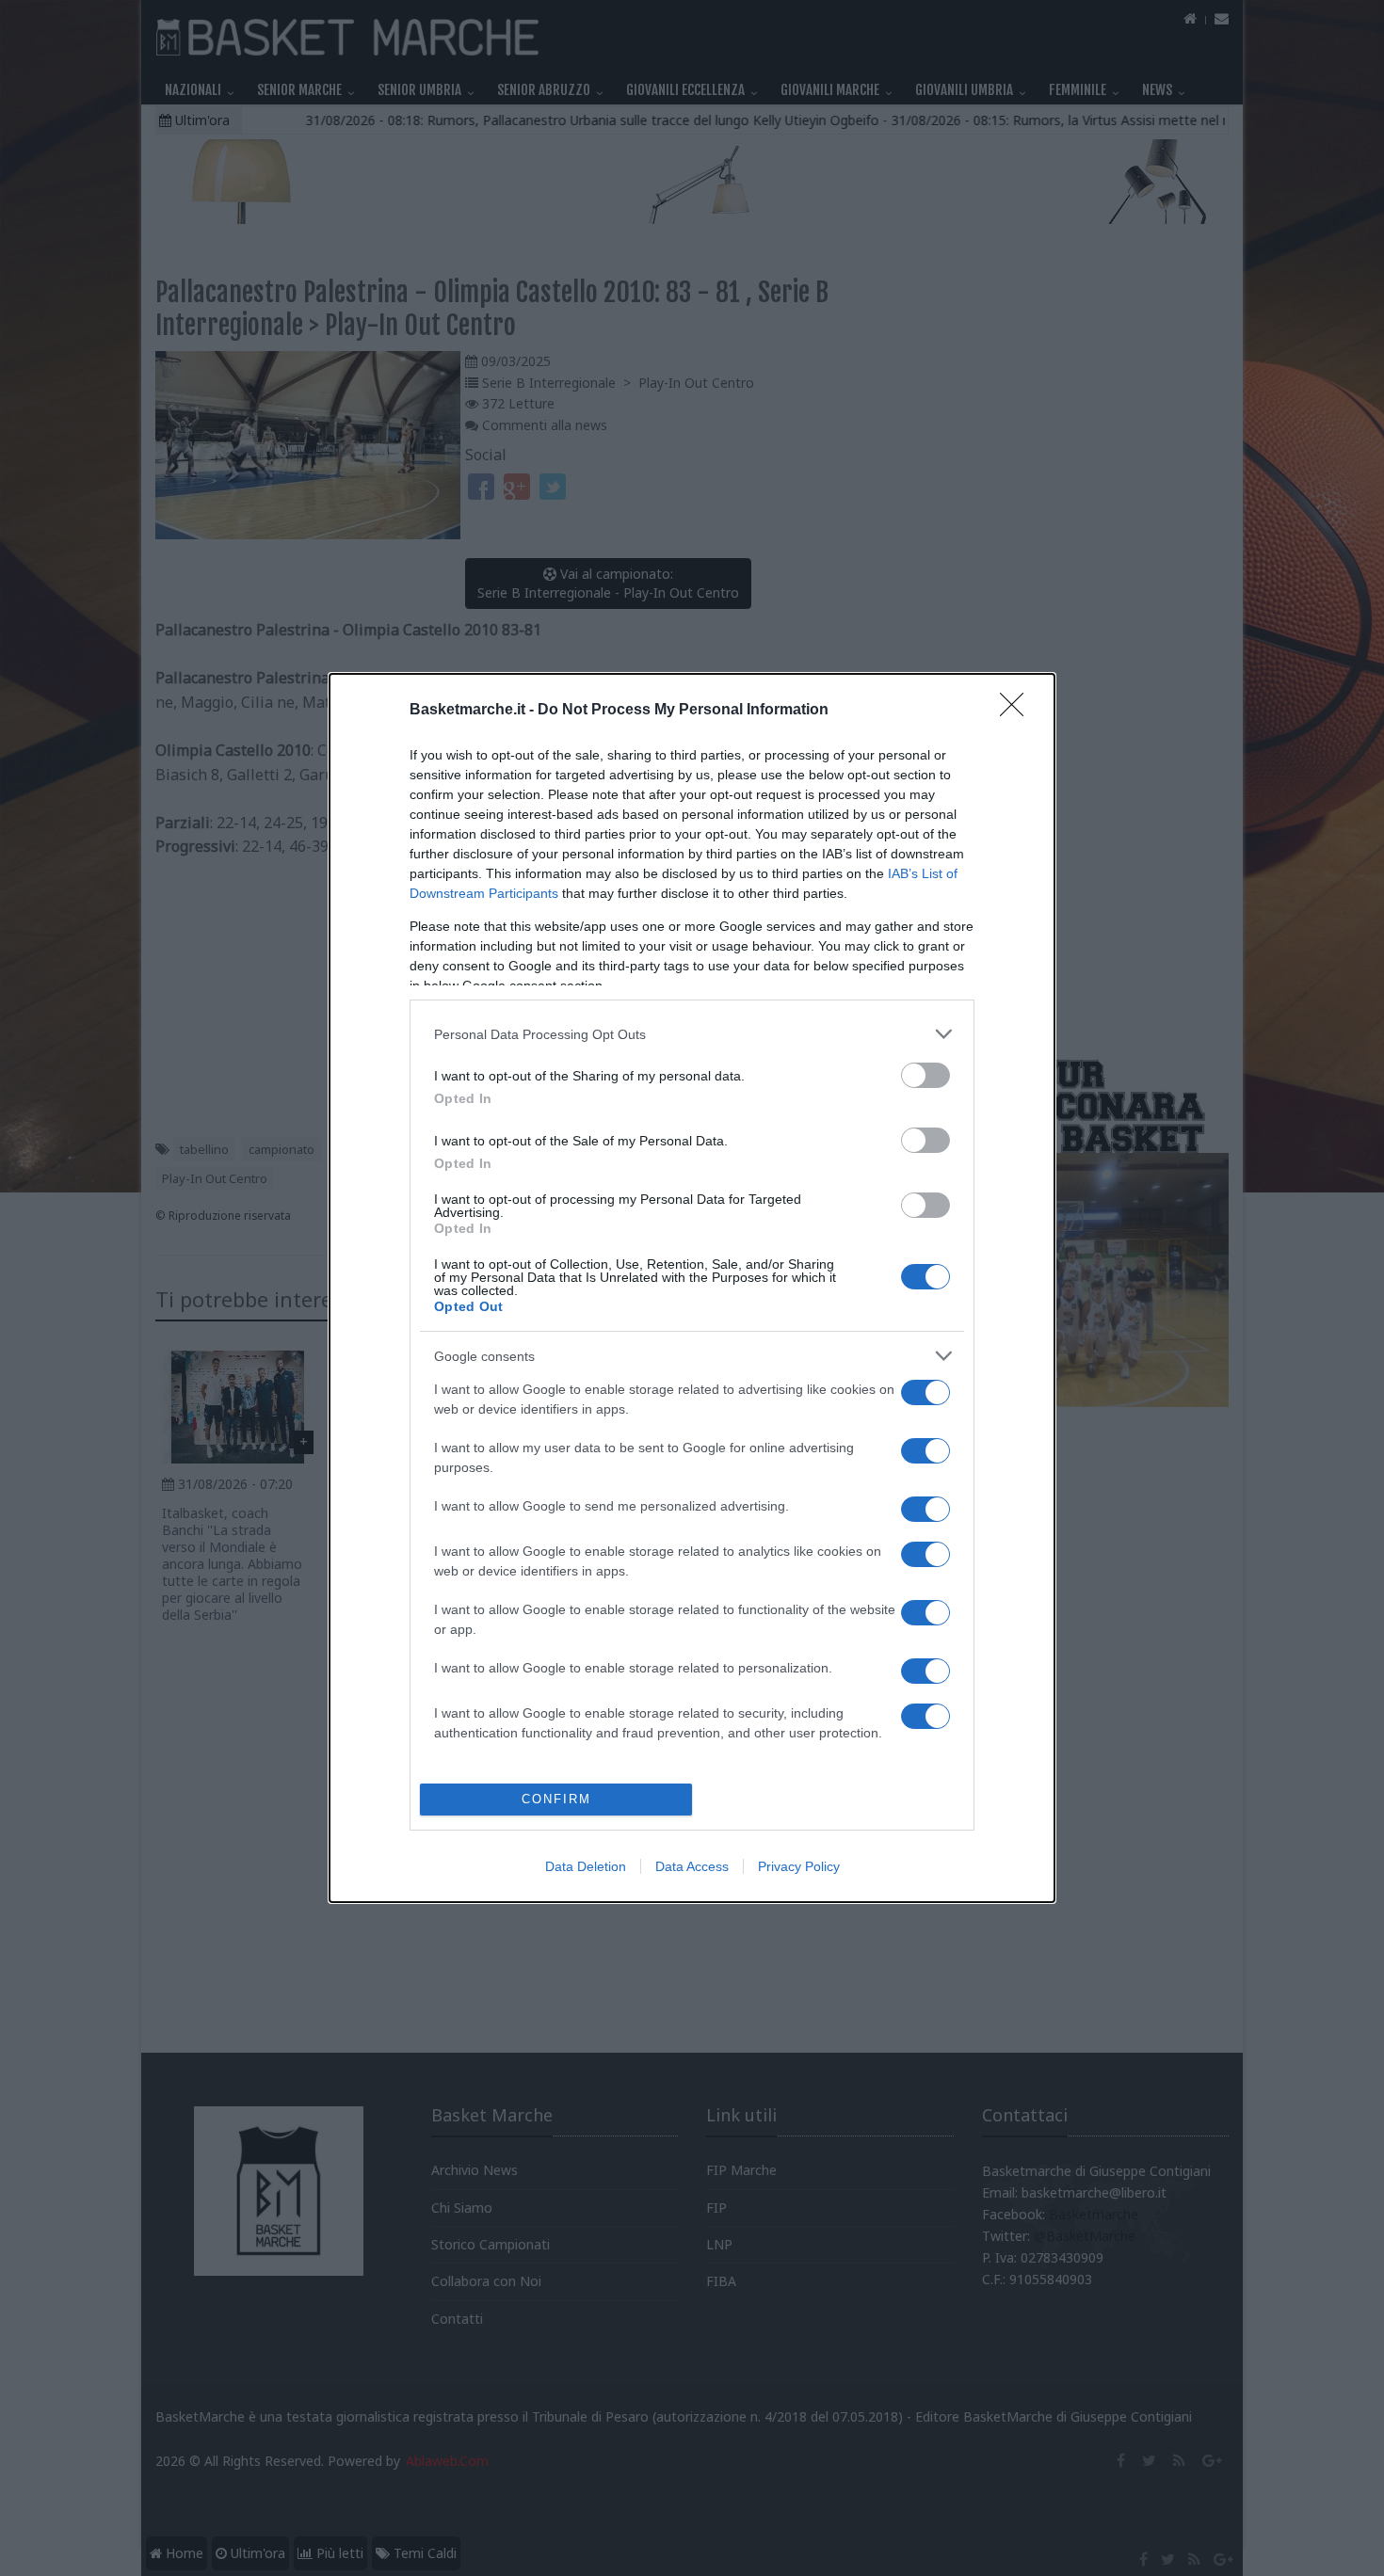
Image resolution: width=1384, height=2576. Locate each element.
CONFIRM (556, 1799)
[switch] (925, 1075)
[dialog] (692, 1288)
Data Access (692, 1866)
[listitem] (692, 1034)
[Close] (1018, 711)
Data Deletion (586, 1866)
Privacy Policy (799, 1866)
